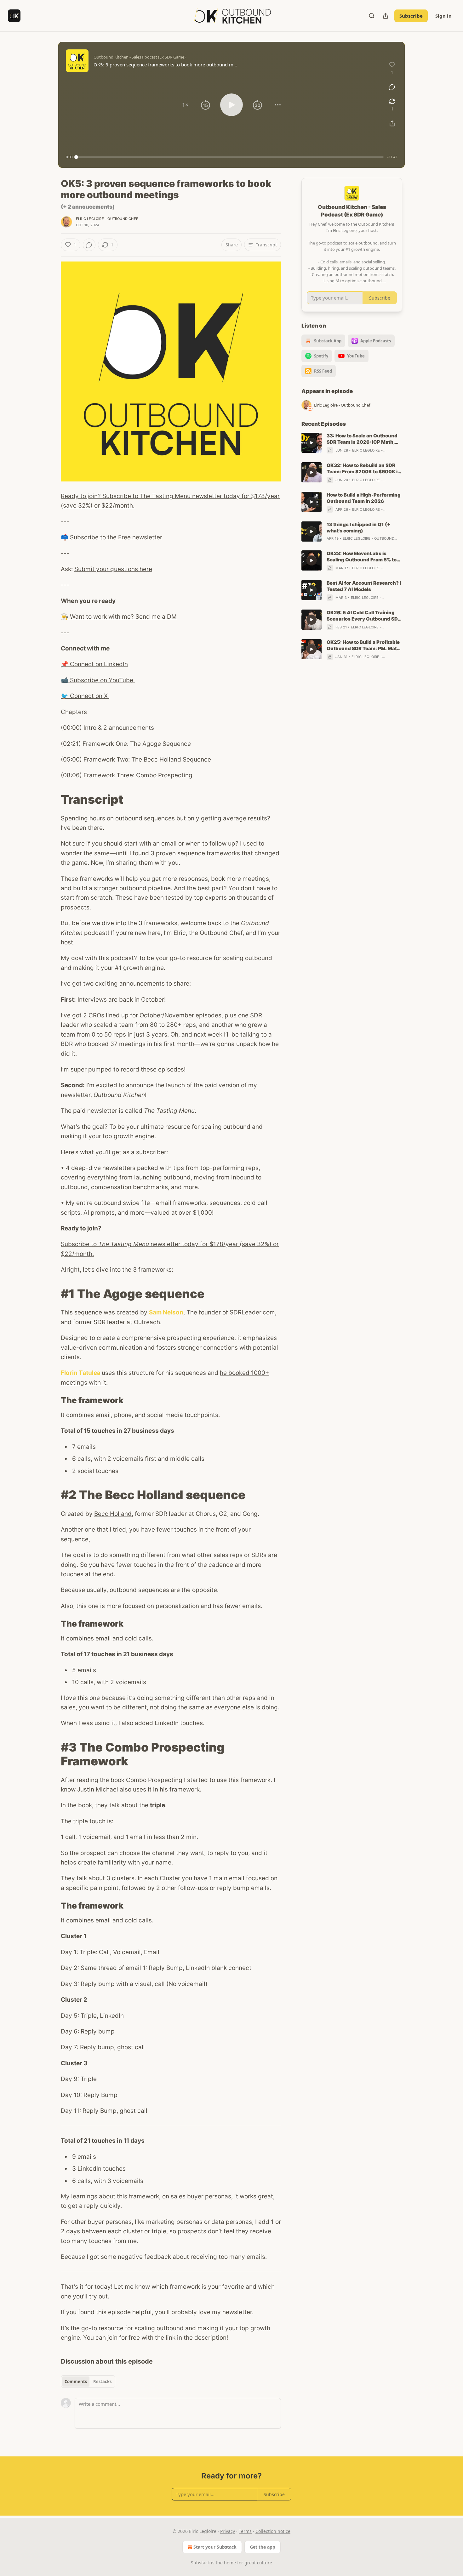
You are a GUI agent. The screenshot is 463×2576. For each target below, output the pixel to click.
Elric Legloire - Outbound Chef (107, 219)
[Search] (372, 16)
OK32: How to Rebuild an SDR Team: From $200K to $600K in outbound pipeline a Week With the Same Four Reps (364, 469)
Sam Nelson (166, 1312)
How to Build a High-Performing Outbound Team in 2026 (364, 498)
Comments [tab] (76, 2382)
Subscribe (411, 16)
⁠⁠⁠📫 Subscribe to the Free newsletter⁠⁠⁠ (111, 537)
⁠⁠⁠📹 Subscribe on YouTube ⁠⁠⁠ (98, 680)
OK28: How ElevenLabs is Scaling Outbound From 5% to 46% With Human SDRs (362, 557)
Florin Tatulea (81, 1373)
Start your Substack (215, 2547)
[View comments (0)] (392, 87)
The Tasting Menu (124, 1244)
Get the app (263, 2547)
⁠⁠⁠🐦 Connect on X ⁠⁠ (85, 696)
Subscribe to (80, 1244)
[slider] (230, 157)
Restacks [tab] (102, 2382)
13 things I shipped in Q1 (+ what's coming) (358, 528)
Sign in (443, 16)
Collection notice (273, 2531)
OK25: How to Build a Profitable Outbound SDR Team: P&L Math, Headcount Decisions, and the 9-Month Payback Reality (364, 645)
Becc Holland (113, 1514)
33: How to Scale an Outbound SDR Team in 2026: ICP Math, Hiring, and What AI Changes (362, 439)
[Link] (52, 799)
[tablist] (88, 2382)
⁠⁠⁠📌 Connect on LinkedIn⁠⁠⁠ (94, 664)
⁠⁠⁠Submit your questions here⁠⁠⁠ (113, 569)
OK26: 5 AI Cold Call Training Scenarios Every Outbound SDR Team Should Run (364, 616)
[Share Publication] (386, 16)
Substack (200, 2563)
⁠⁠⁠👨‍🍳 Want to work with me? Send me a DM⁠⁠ (119, 617)
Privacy (228, 2531)
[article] (352, 443)
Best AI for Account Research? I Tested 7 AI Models (364, 586)
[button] (185, 105)
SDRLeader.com (252, 1312)
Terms (245, 2531)
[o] (312, 443)
